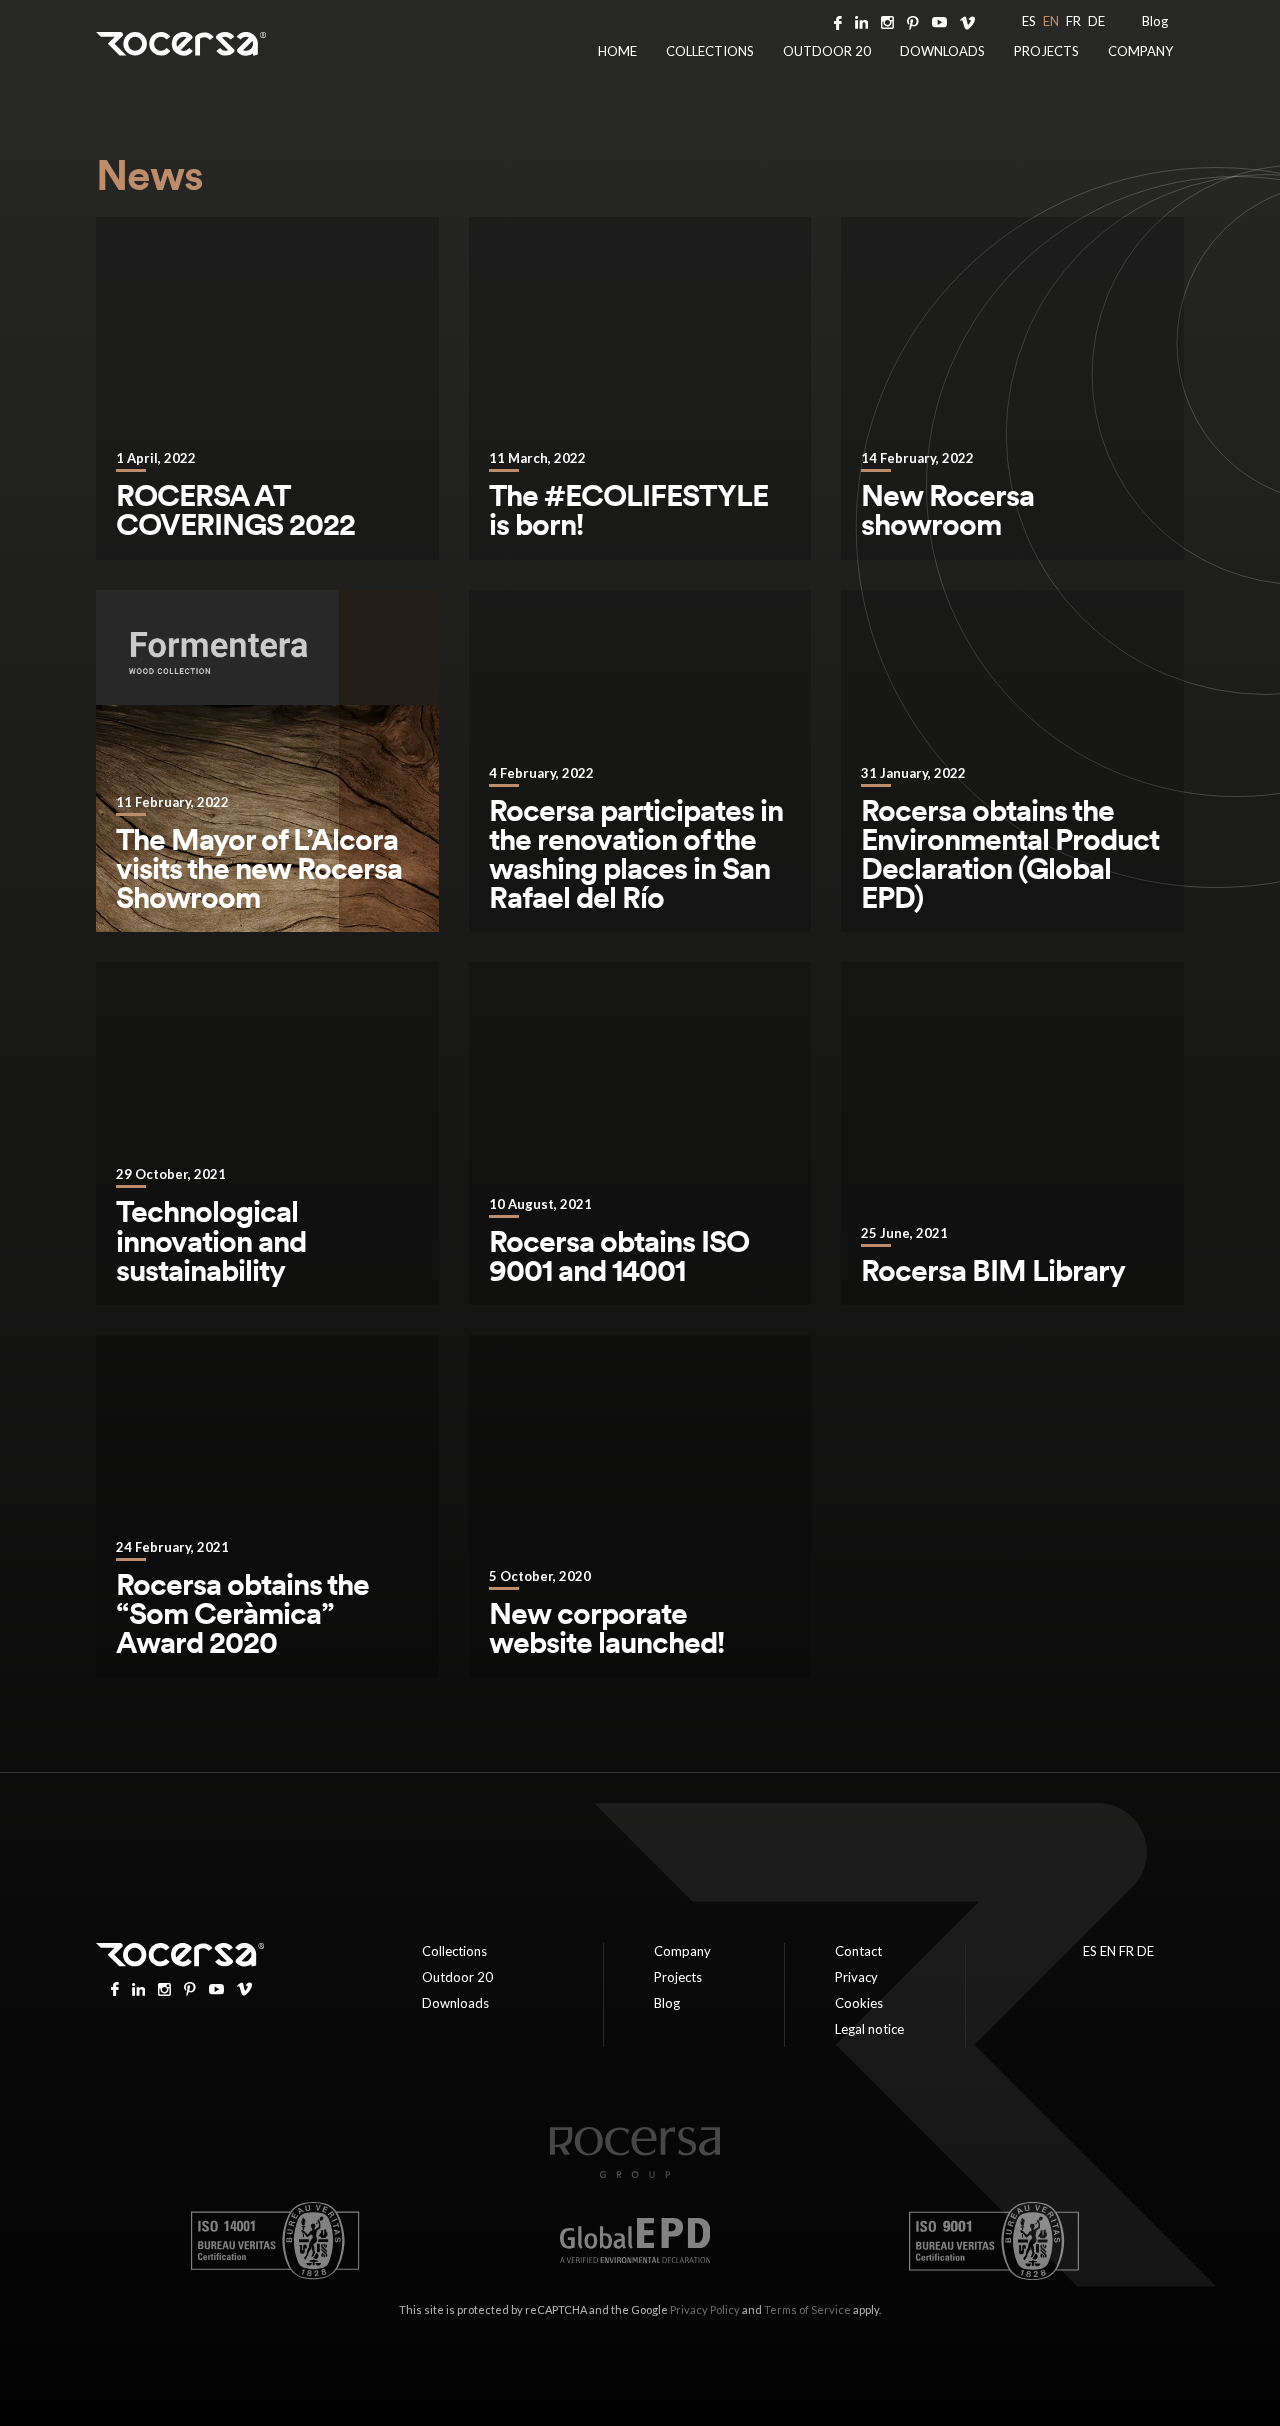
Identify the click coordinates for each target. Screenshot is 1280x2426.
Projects (1046, 51)
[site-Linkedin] (861, 21)
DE (1096, 21)
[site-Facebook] (838, 21)
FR (1073, 21)
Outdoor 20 (827, 51)
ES (1029, 21)
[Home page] (635, 2174)
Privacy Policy (705, 2309)
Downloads (942, 51)
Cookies (859, 2003)
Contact (858, 1951)
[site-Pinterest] (913, 21)
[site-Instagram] (887, 21)
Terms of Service (807, 2309)
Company (1140, 51)
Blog (1155, 21)
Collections (710, 51)
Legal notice (869, 2029)
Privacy (856, 1977)
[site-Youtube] (939, 21)
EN (1051, 21)
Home (617, 51)
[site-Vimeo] (967, 21)
